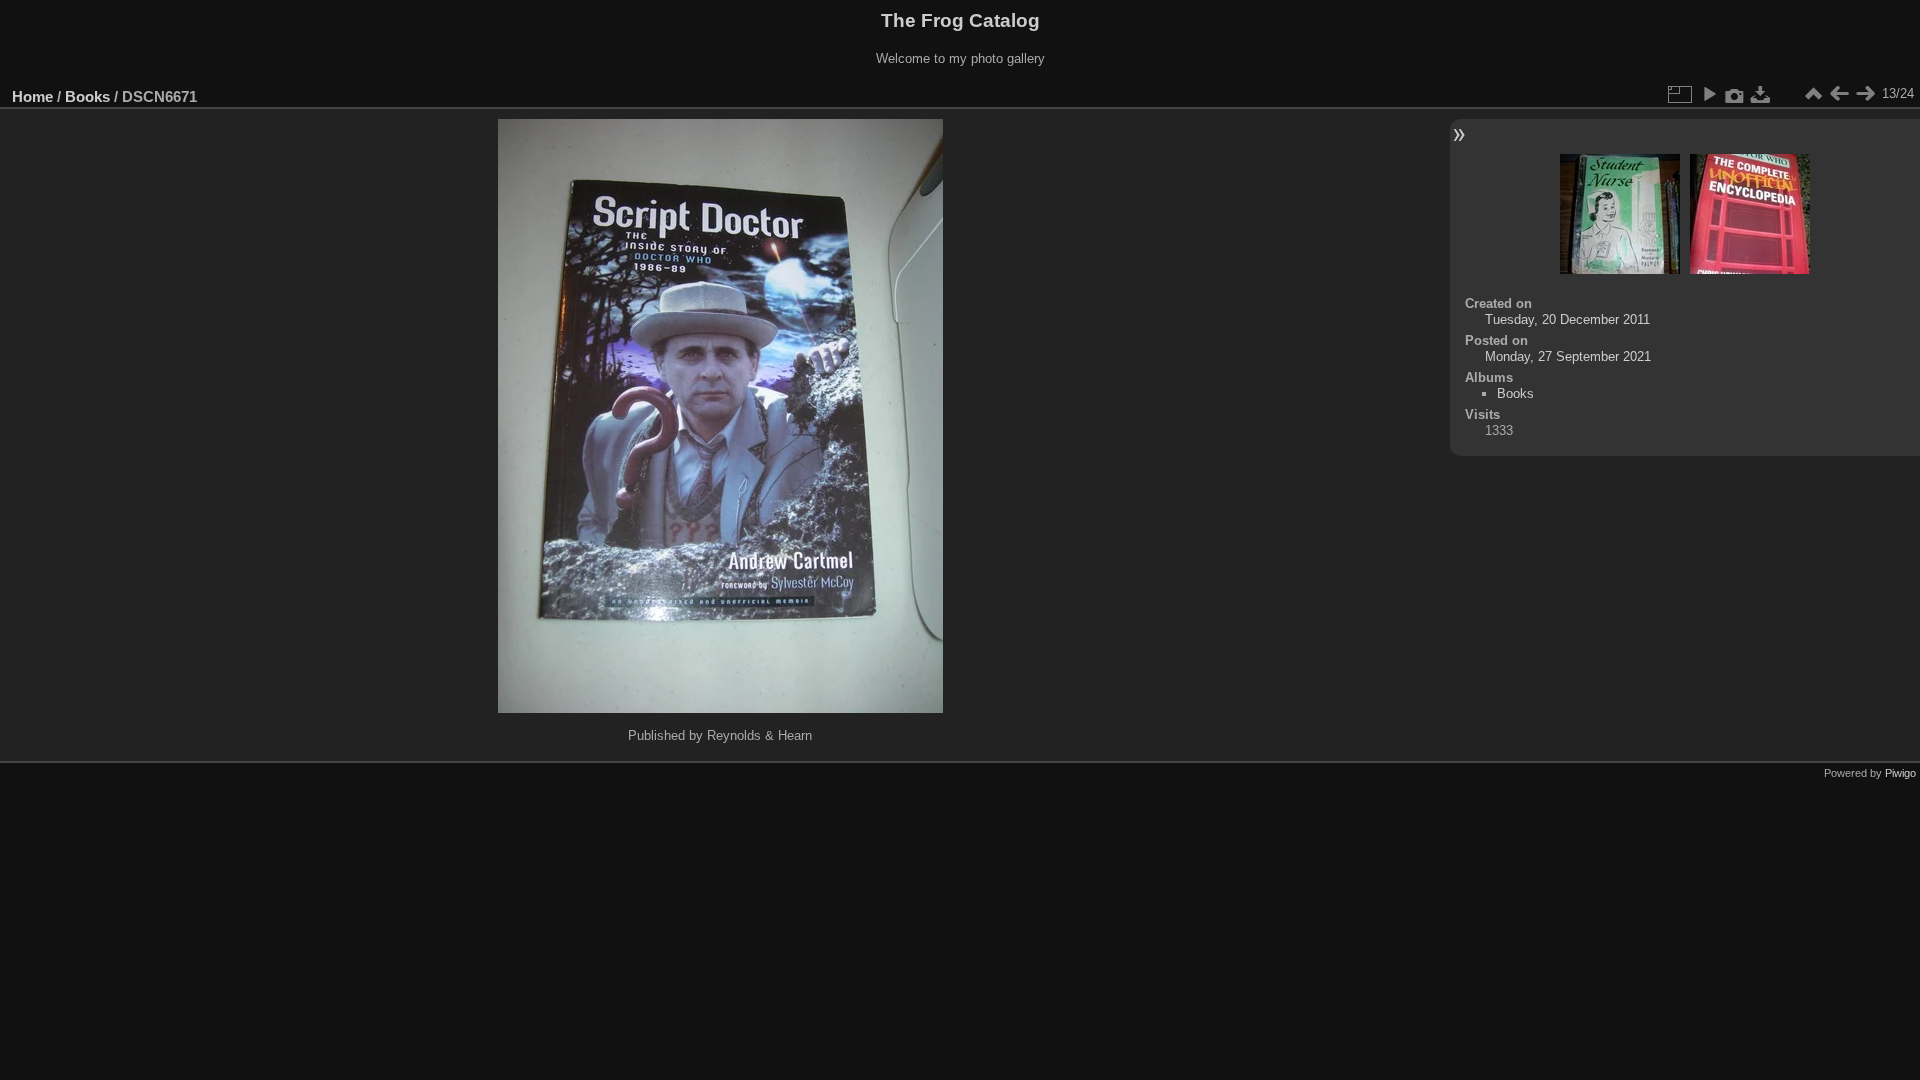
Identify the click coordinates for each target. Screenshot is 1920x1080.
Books (87, 96)
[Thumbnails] (1813, 94)
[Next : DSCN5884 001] (1865, 94)
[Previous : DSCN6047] (1839, 94)
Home (32, 96)
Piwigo (1900, 773)
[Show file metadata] (1735, 94)
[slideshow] (1709, 94)
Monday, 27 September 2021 (1568, 356)
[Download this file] (1761, 94)
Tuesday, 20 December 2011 (1567, 319)
